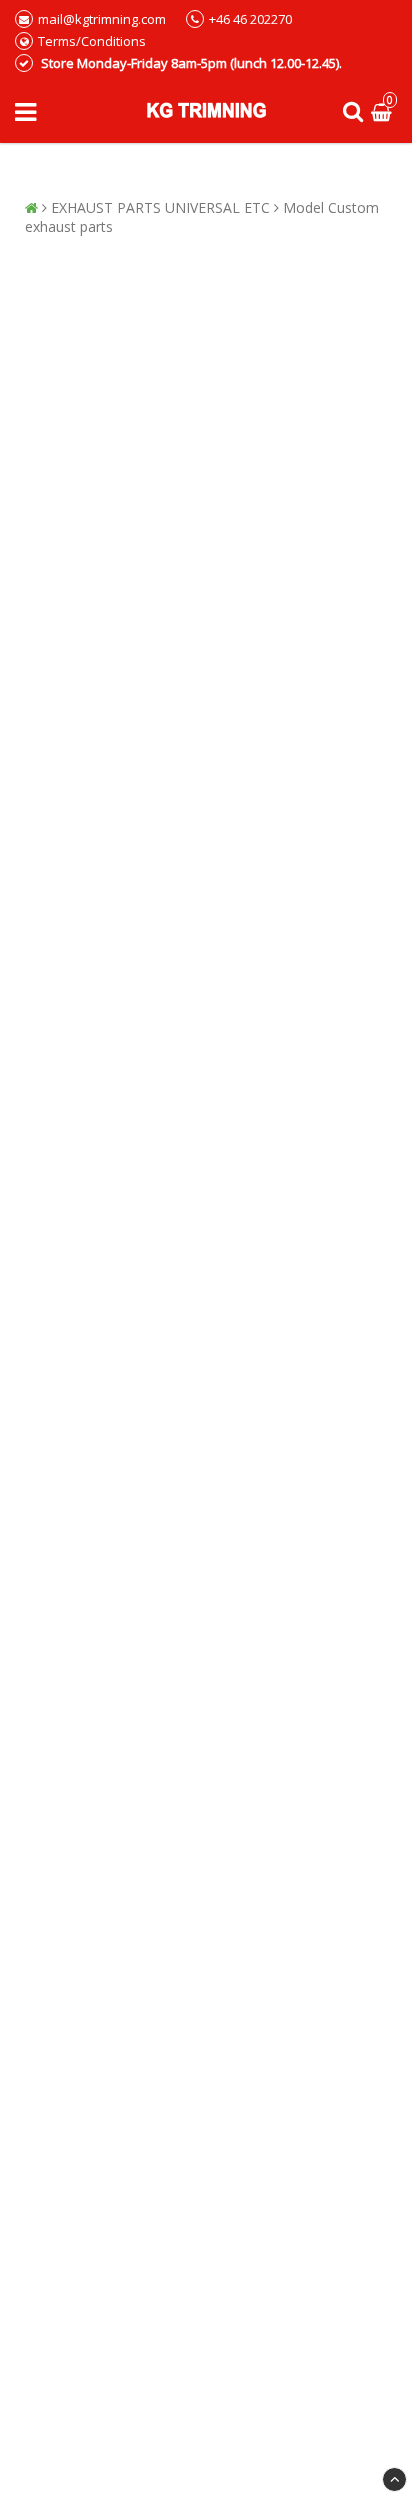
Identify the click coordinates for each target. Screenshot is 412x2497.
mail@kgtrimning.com (102, 19)
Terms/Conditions (92, 41)
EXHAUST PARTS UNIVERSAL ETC (160, 207)
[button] (384, 112)
